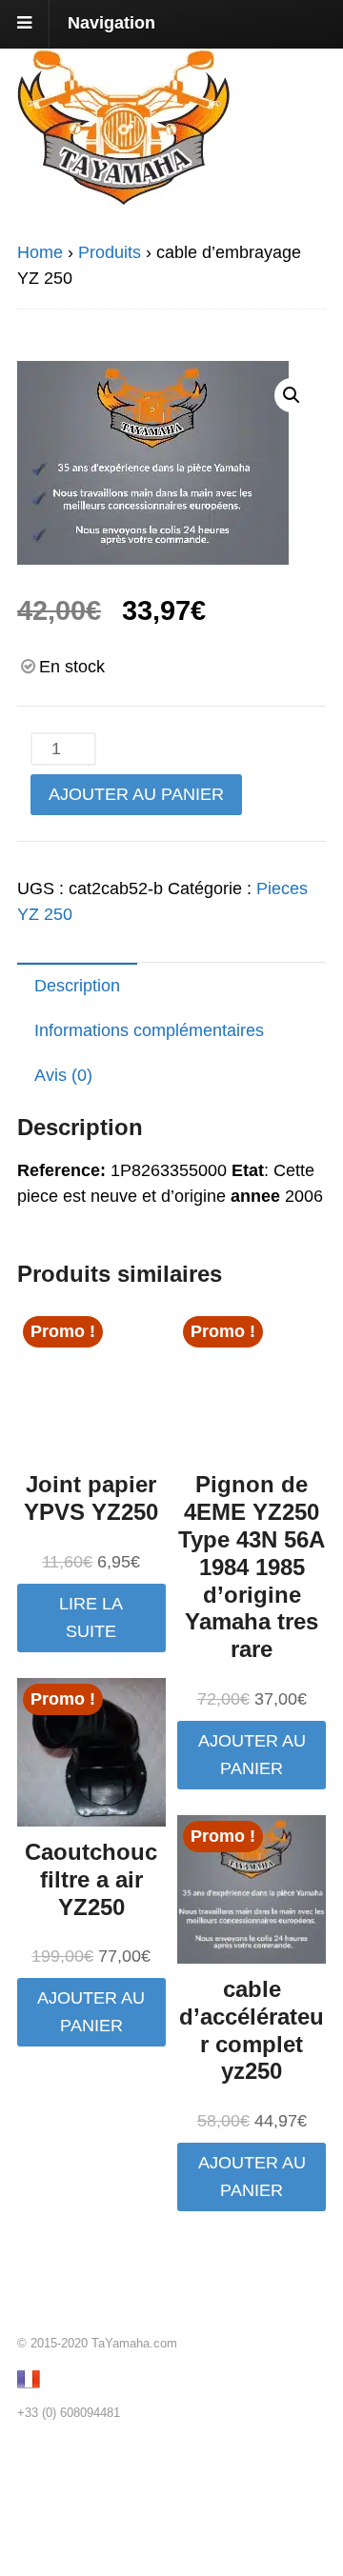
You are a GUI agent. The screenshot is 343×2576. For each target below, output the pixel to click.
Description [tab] (77, 986)
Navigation (111, 23)
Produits (110, 252)
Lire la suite (91, 1617)
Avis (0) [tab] (63, 1075)
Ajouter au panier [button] (252, 1755)
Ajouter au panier (136, 794)
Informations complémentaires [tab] (149, 1030)
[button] (292, 395)
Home (40, 252)
